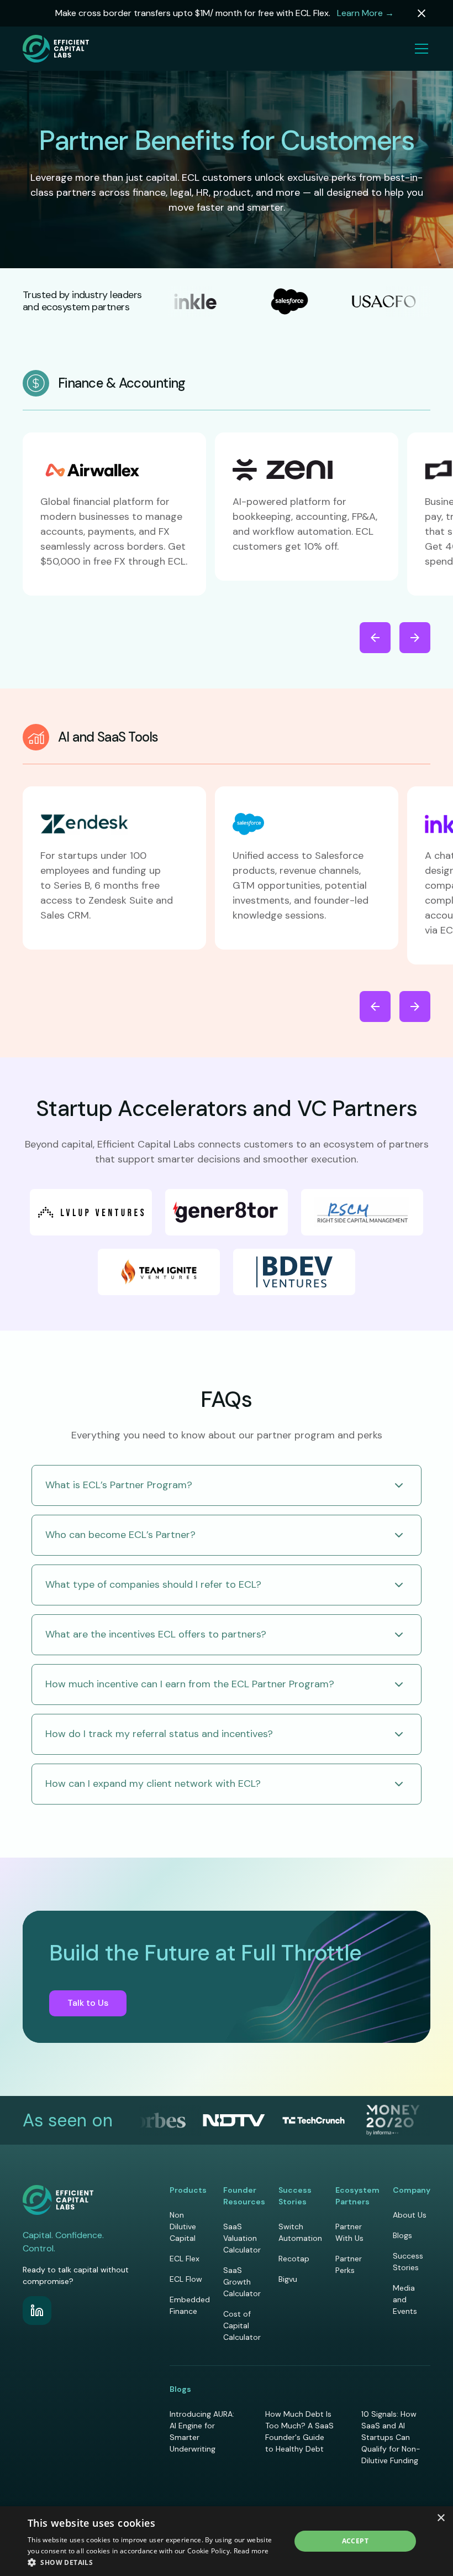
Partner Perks (349, 2264)
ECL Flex (185, 2259)
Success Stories (408, 2262)
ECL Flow (186, 2279)
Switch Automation (300, 2232)
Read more (251, 2551)
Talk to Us (88, 2003)
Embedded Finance (190, 2305)
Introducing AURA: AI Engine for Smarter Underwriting (202, 2431)
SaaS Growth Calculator (242, 2282)
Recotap (294, 2259)
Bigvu (288, 2279)
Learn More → (365, 13)
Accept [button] (355, 2541)
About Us (410, 2215)
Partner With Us (349, 2232)
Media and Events (405, 2299)
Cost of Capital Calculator (242, 2325)
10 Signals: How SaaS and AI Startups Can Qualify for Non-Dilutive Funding (391, 2437)
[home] (56, 49)
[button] (419, 49)
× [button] (441, 2518)
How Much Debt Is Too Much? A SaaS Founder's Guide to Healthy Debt (299, 2431)
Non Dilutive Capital (183, 2226)
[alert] (227, 2541)
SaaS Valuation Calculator (242, 2238)
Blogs (402, 2235)
